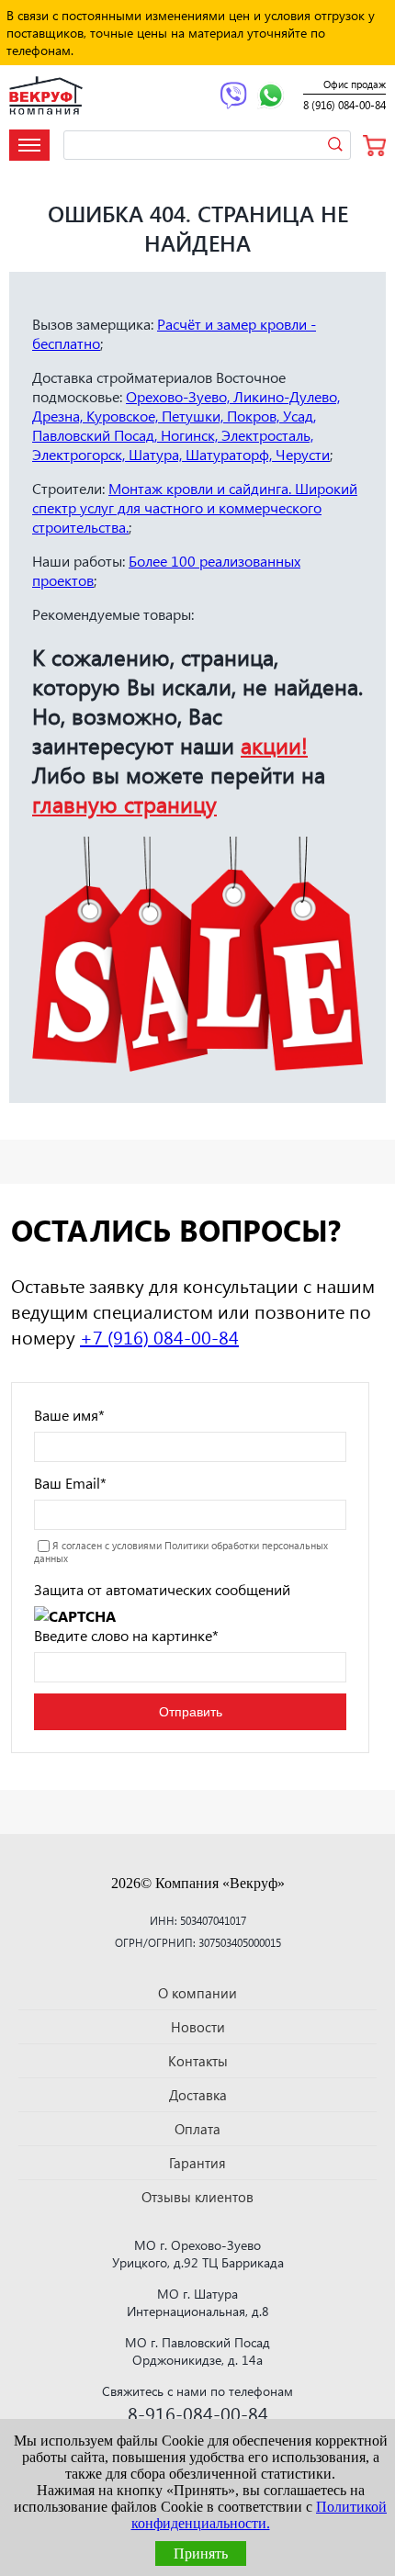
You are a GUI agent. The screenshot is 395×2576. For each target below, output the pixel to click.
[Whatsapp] (271, 97)
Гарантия (197, 2163)
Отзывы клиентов (197, 2197)
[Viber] (233, 97)
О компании (197, 1993)
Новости (198, 2027)
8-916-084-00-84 (198, 2413)
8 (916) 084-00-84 (344, 105)
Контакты (198, 2061)
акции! (274, 745)
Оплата (197, 2129)
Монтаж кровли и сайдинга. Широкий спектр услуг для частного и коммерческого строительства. (195, 507)
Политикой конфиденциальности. (260, 2515)
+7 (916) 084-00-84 (159, 1336)
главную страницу (124, 804)
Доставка (198, 2095)
